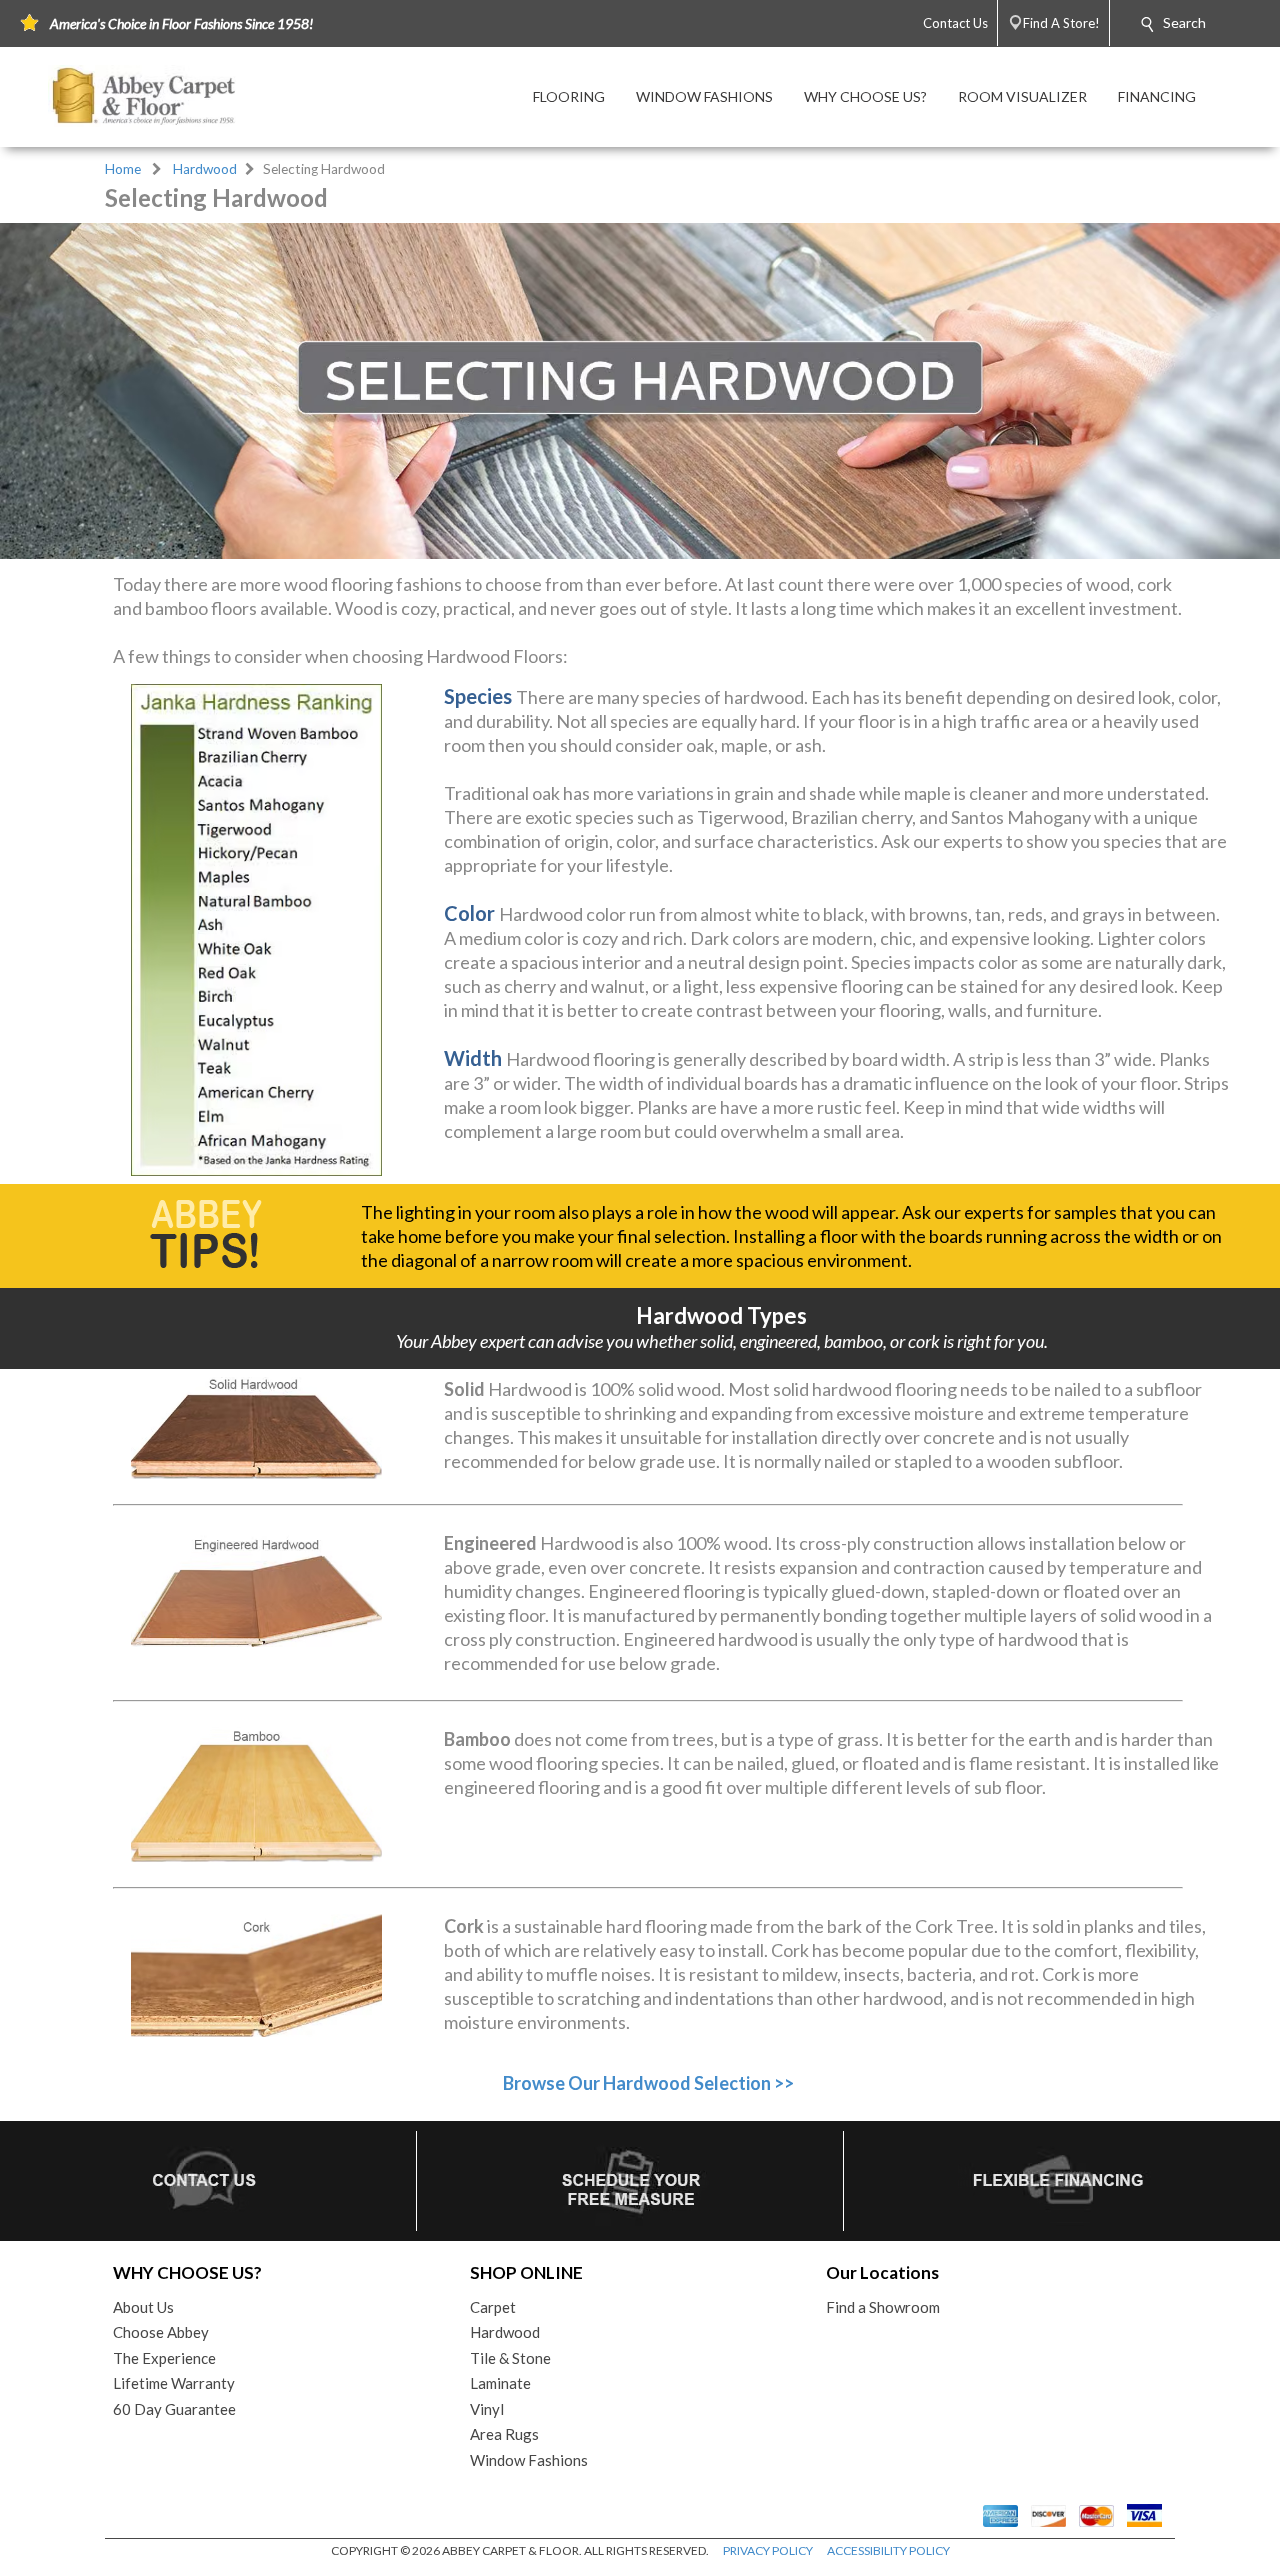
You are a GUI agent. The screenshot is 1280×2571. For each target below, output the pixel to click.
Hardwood (205, 169)
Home (123, 169)
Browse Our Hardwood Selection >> (648, 2083)
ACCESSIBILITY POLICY (888, 2550)
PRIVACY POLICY (768, 2550)
